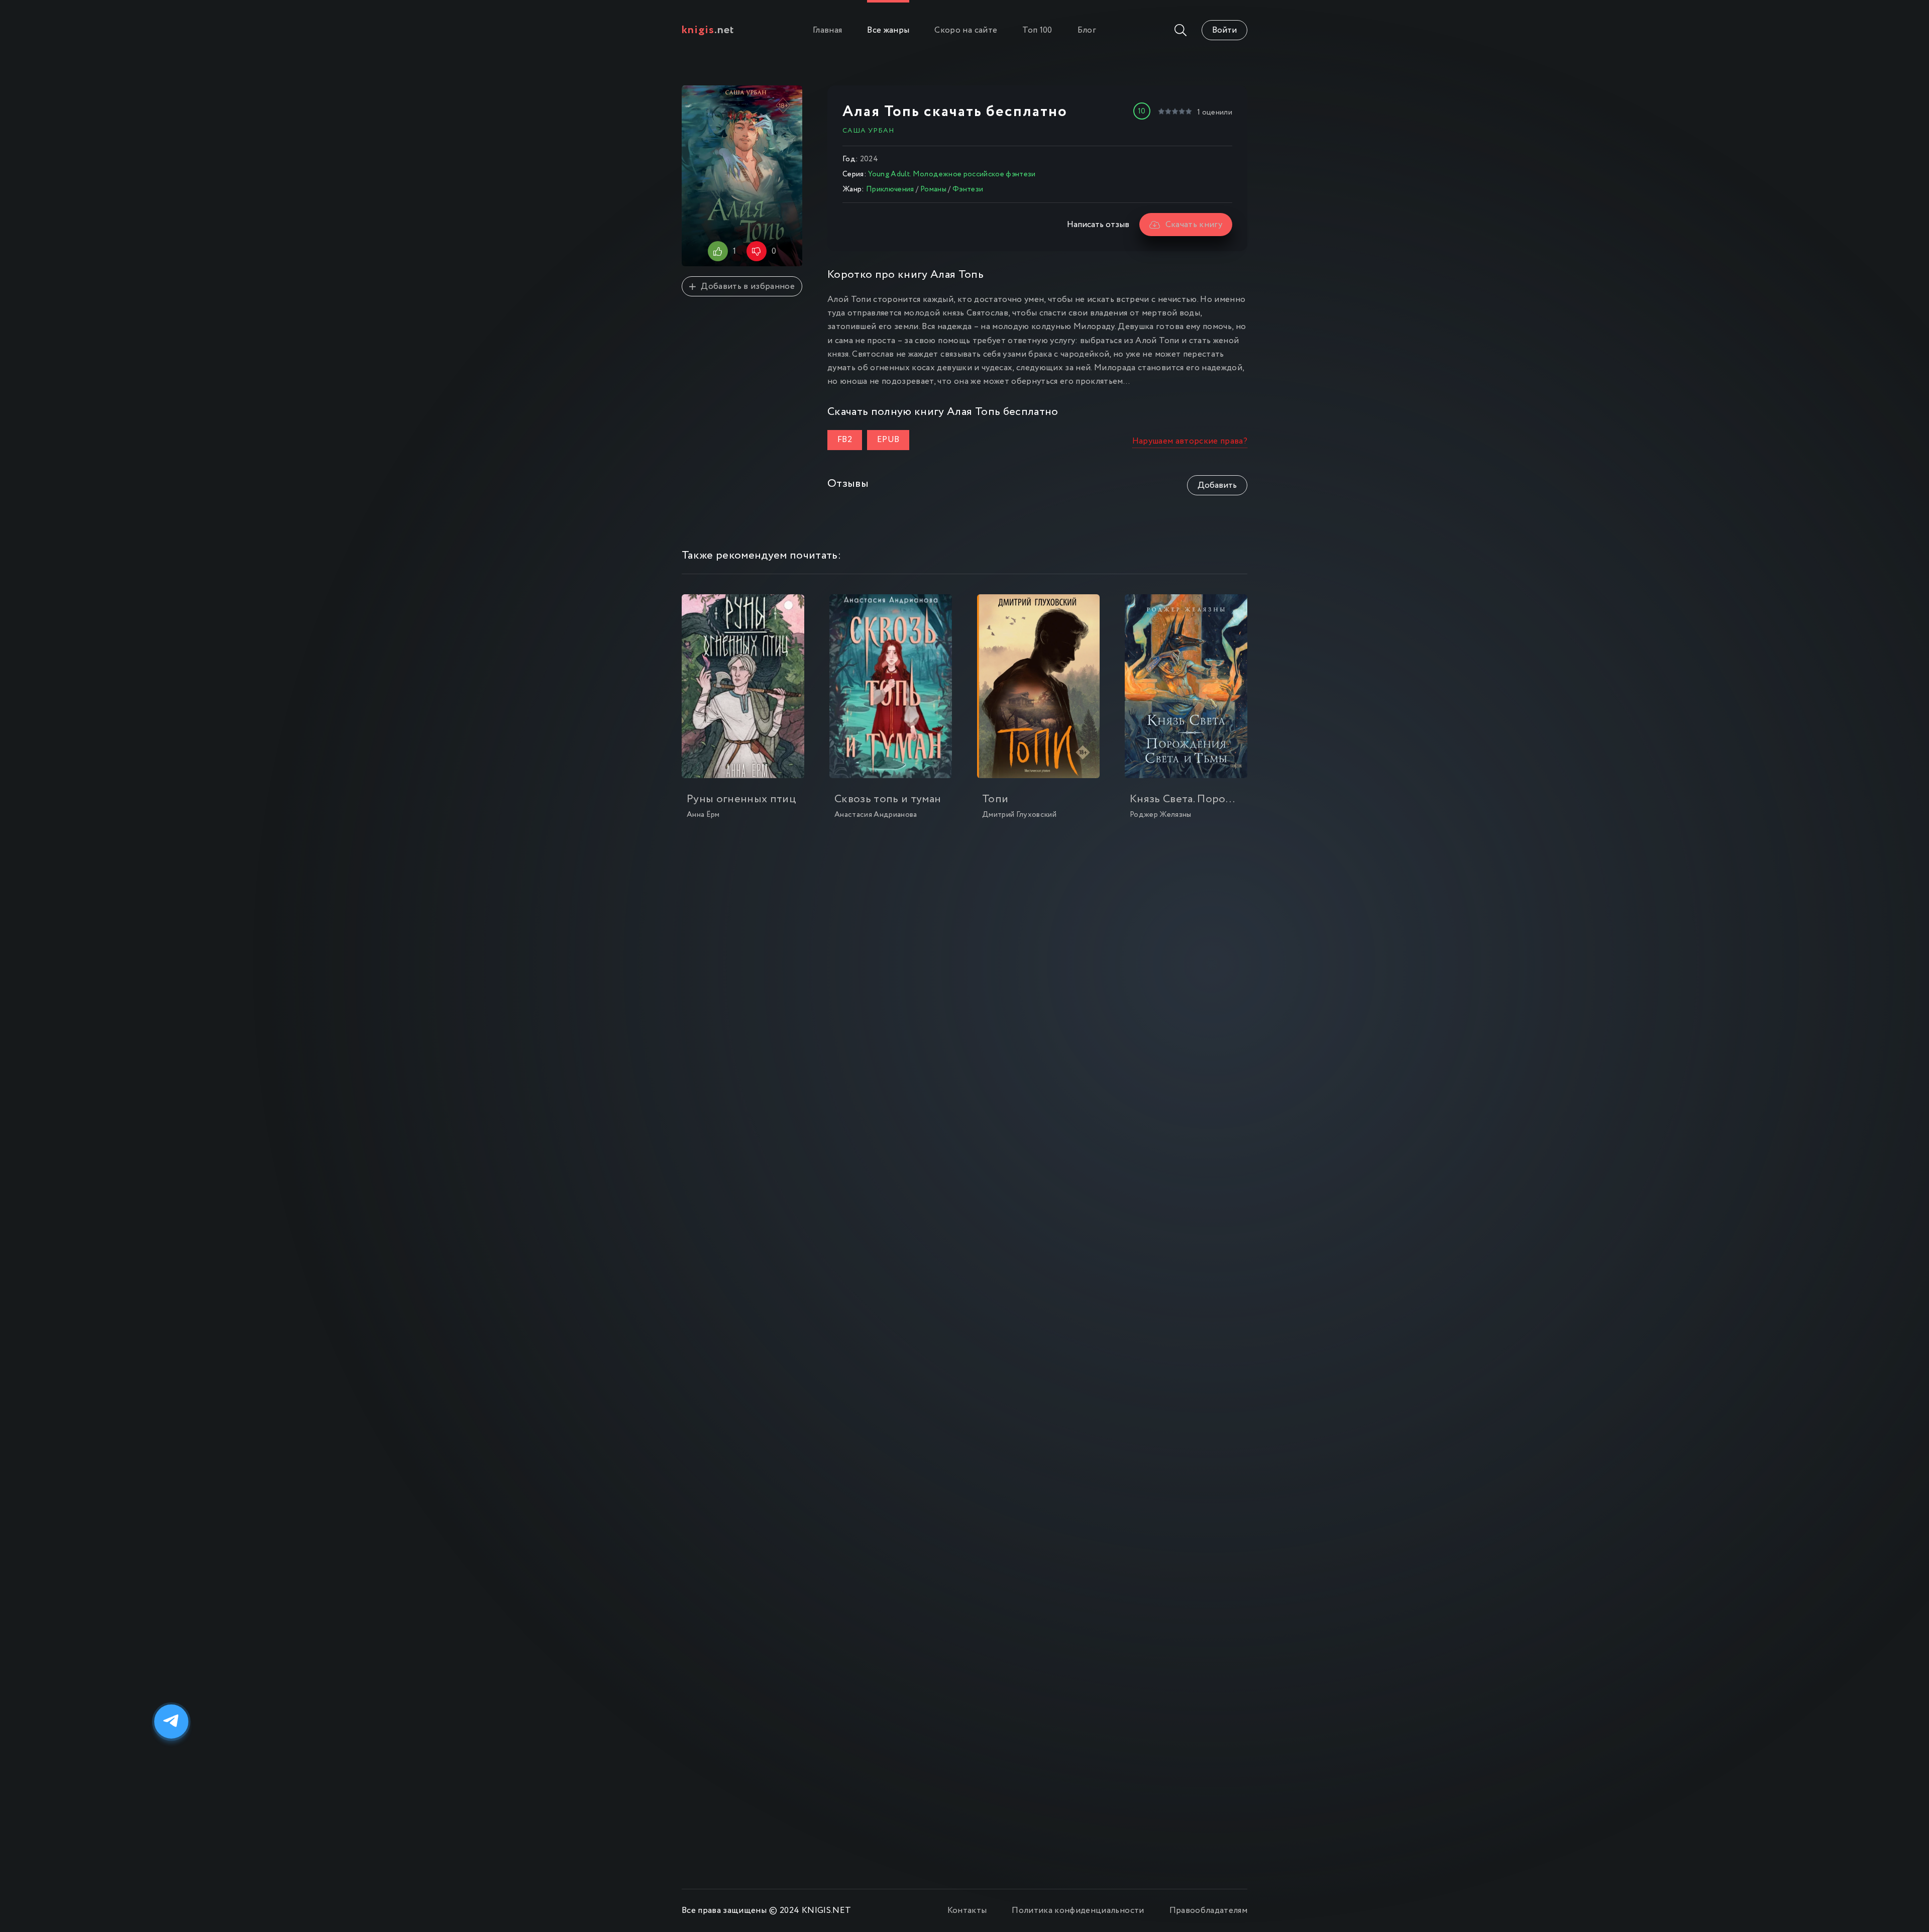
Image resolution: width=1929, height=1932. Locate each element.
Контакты (967, 1911)
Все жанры (888, 30)
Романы (933, 189)
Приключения (890, 189)
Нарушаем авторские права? (1190, 441)
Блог (1087, 30)
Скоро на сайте (966, 30)
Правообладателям (1208, 1911)
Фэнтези (968, 189)
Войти (1224, 30)
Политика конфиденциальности (1078, 1911)
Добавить (1217, 486)
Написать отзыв (1098, 225)
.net (708, 30)
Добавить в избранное (748, 287)
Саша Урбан (868, 131)
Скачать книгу (1194, 225)
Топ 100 (1037, 30)
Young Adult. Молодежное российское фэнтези (952, 174)
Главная (827, 30)
